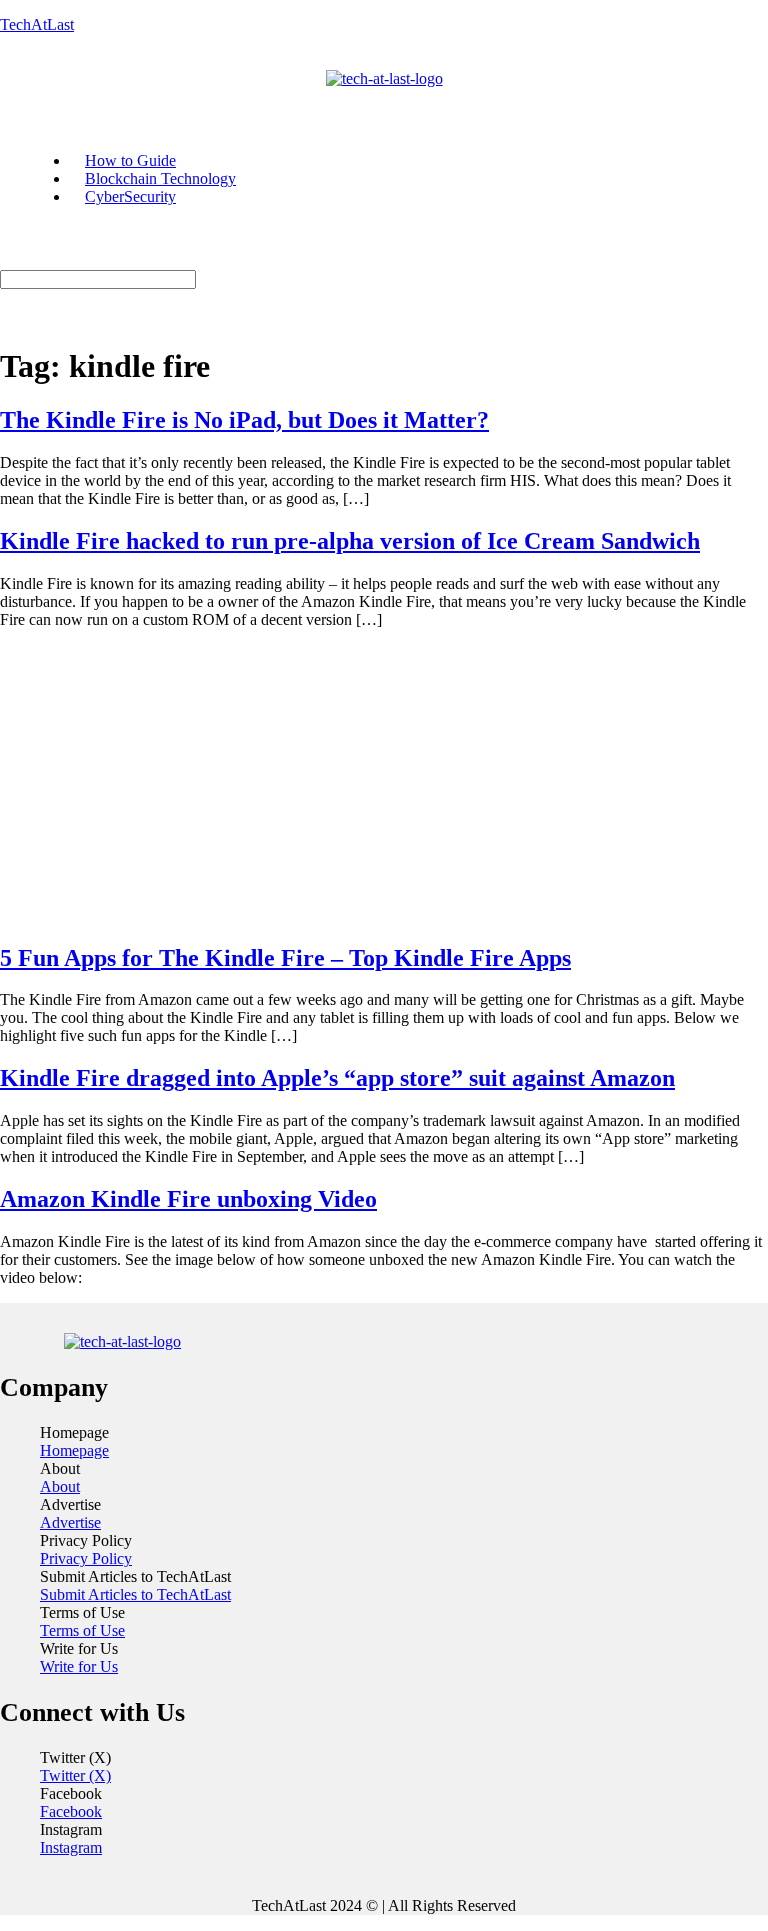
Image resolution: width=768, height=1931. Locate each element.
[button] (208, 97)
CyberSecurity (130, 196)
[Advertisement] (384, 785)
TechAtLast (37, 24)
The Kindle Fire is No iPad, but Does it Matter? (244, 420)
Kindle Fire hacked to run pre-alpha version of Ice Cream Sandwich (350, 541)
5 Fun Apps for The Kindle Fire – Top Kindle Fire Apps (285, 958)
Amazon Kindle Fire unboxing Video (188, 1199)
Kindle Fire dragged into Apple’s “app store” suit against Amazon (337, 1078)
